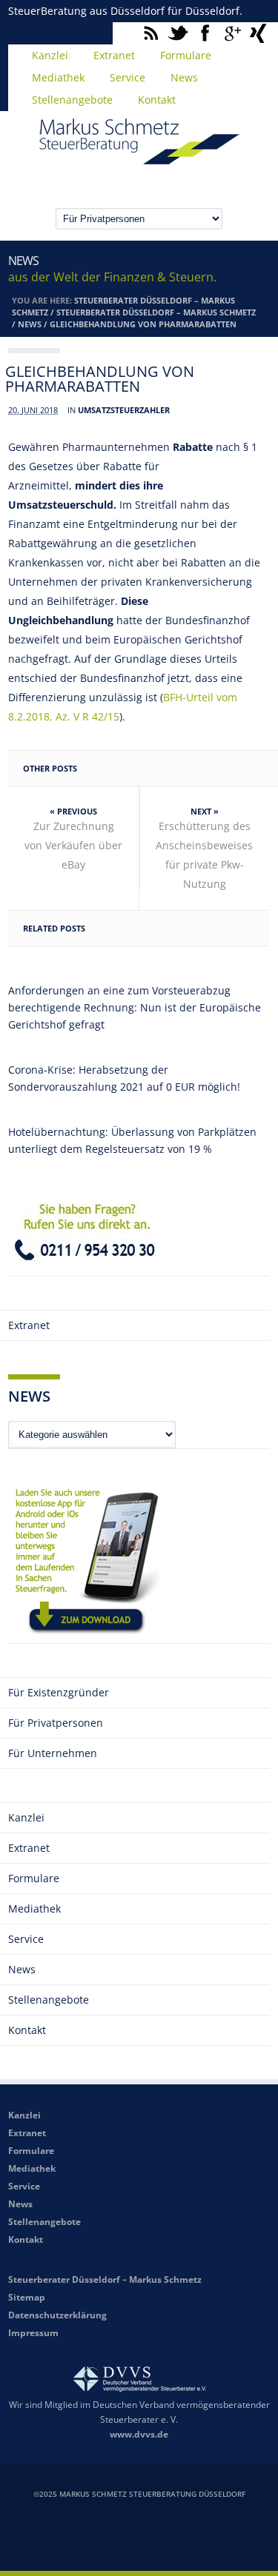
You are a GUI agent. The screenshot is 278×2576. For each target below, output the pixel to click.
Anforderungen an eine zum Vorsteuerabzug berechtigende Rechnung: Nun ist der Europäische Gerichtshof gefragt (135, 1007)
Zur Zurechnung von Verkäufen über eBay (73, 845)
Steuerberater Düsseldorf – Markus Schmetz (156, 312)
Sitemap (27, 2297)
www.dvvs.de (139, 2434)
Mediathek (58, 77)
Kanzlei (50, 55)
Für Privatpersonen (56, 1723)
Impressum (33, 2333)
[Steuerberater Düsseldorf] (139, 158)
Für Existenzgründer (59, 1692)
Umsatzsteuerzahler (124, 410)
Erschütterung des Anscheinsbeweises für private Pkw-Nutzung (204, 855)
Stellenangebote (72, 100)
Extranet (114, 55)
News (184, 77)
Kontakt (157, 100)
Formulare (186, 55)
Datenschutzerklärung (57, 2315)
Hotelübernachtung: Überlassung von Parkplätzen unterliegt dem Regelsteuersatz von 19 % (132, 1140)
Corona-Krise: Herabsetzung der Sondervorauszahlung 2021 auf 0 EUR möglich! (124, 1078)
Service (128, 77)
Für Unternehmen (53, 1753)
